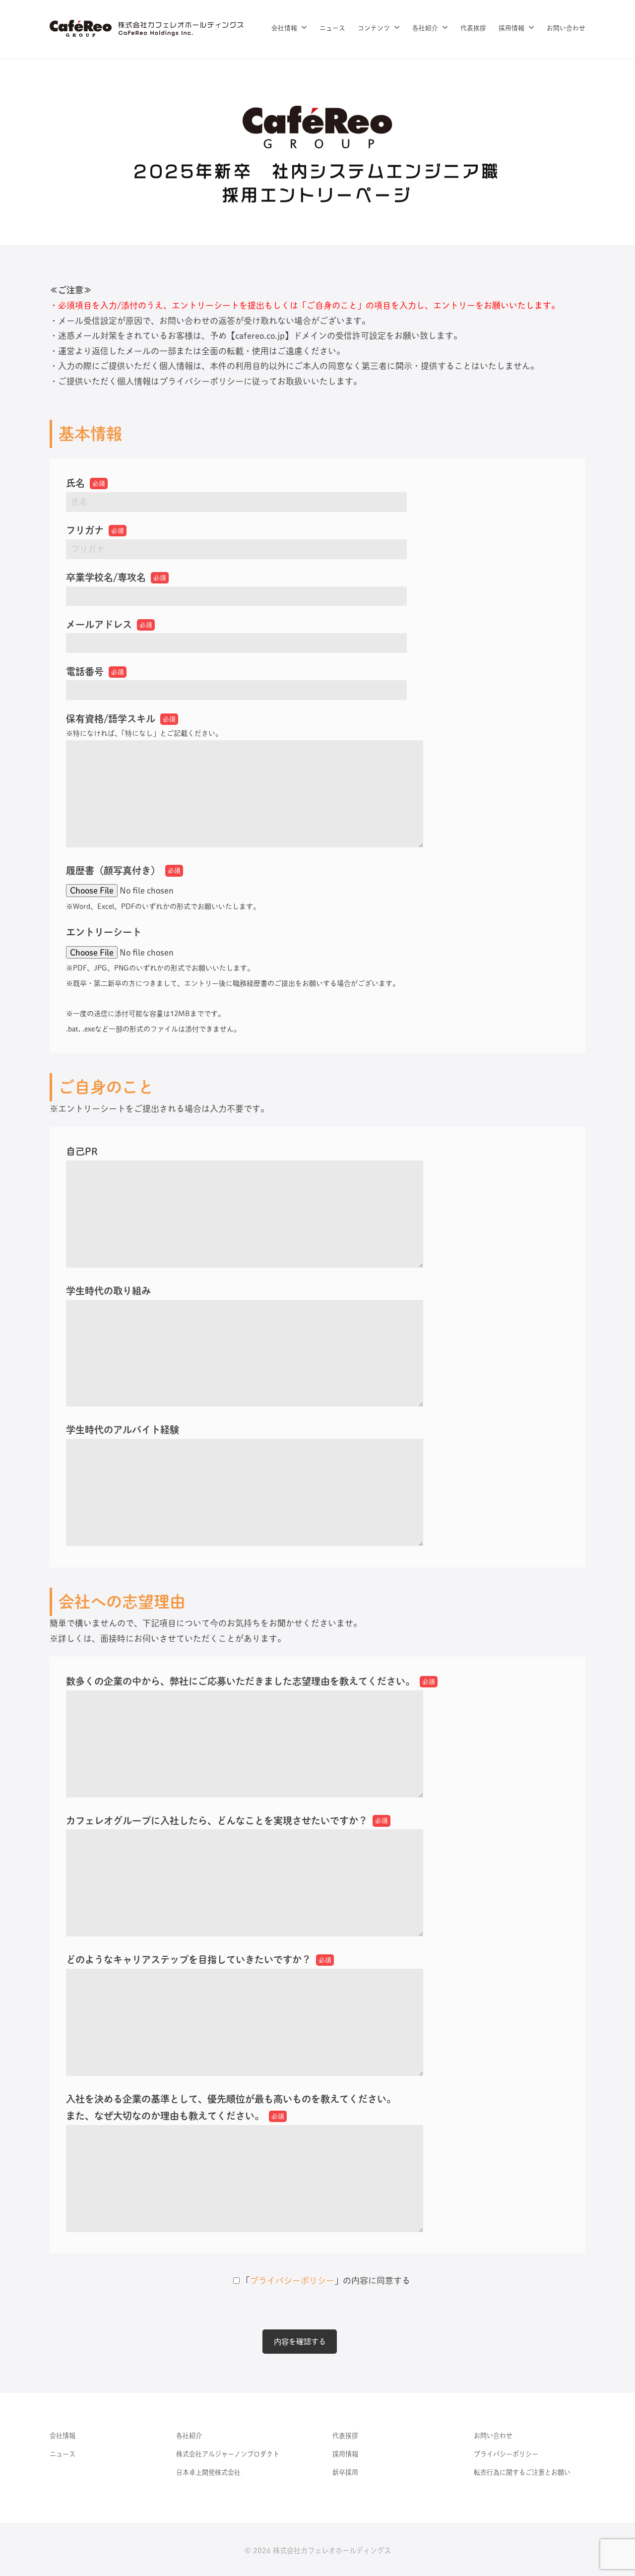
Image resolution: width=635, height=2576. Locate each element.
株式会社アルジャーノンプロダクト (228, 2454)
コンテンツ (374, 28)
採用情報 (511, 28)
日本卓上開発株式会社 (208, 2472)
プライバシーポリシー (292, 2281)
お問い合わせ (566, 28)
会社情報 (284, 28)
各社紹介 (425, 28)
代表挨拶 (473, 28)
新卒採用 (345, 2472)
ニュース (332, 28)
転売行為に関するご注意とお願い (522, 2472)
